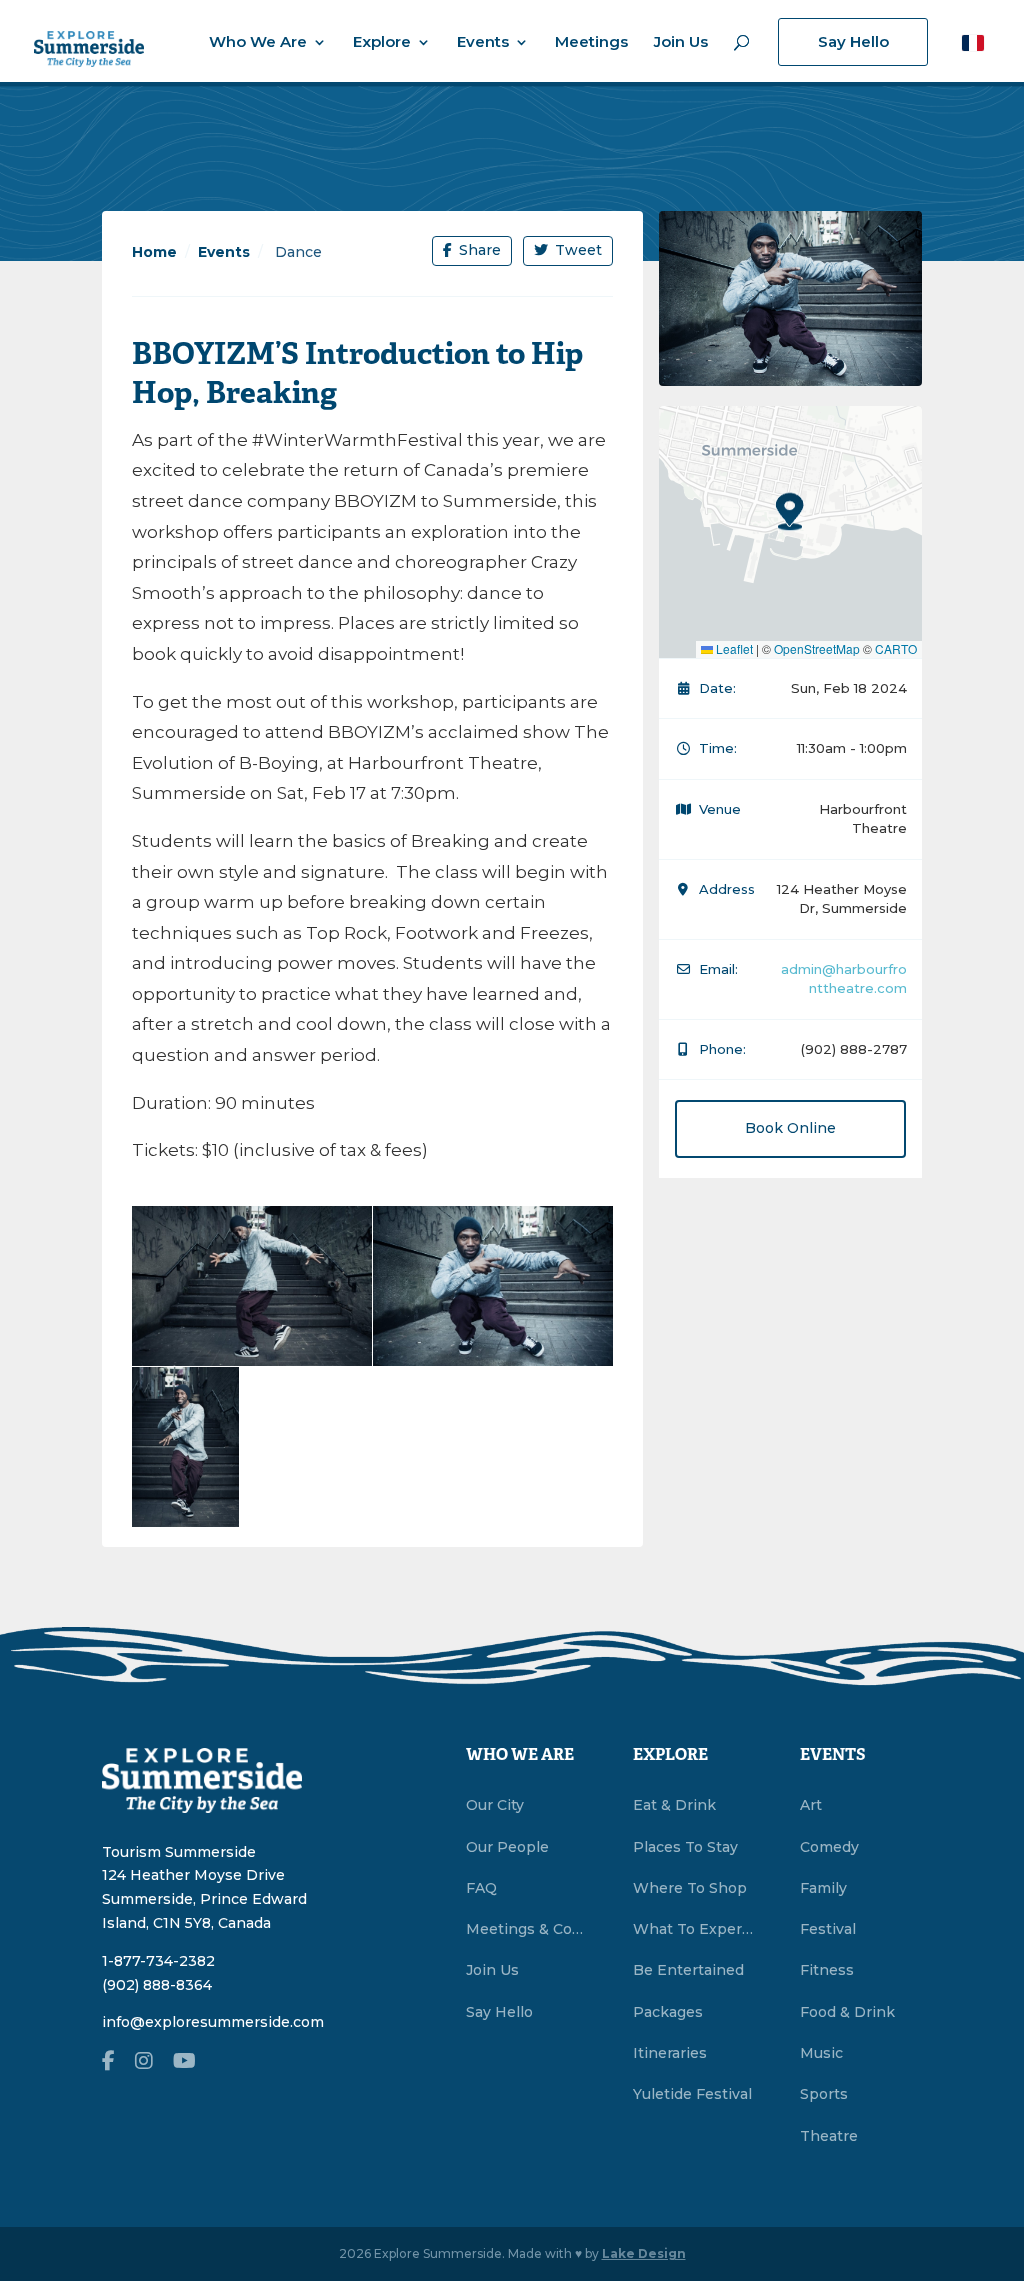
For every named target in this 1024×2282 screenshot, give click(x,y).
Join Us (681, 43)
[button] (973, 42)
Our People (507, 1847)
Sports (824, 2094)
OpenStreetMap (817, 648)
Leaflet (733, 648)
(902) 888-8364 (157, 1985)
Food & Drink (847, 2012)
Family (823, 1888)
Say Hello (853, 41)
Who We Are (258, 43)
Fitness (827, 1970)
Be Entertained (688, 1970)
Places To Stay (685, 1847)
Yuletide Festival (692, 2094)
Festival (828, 1929)
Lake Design (644, 2253)
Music (821, 2053)
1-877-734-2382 (158, 1961)
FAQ (481, 1888)
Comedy (829, 1847)
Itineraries (670, 2053)
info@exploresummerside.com (213, 2022)
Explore (382, 43)
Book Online (790, 1128)
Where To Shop (690, 1888)
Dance (296, 252)
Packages (668, 2012)
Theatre (829, 2136)
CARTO (896, 648)
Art (811, 1805)
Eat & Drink (674, 1805)
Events (483, 43)
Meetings (591, 43)
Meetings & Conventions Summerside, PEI (527, 1929)
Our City (495, 1805)
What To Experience (694, 1929)
